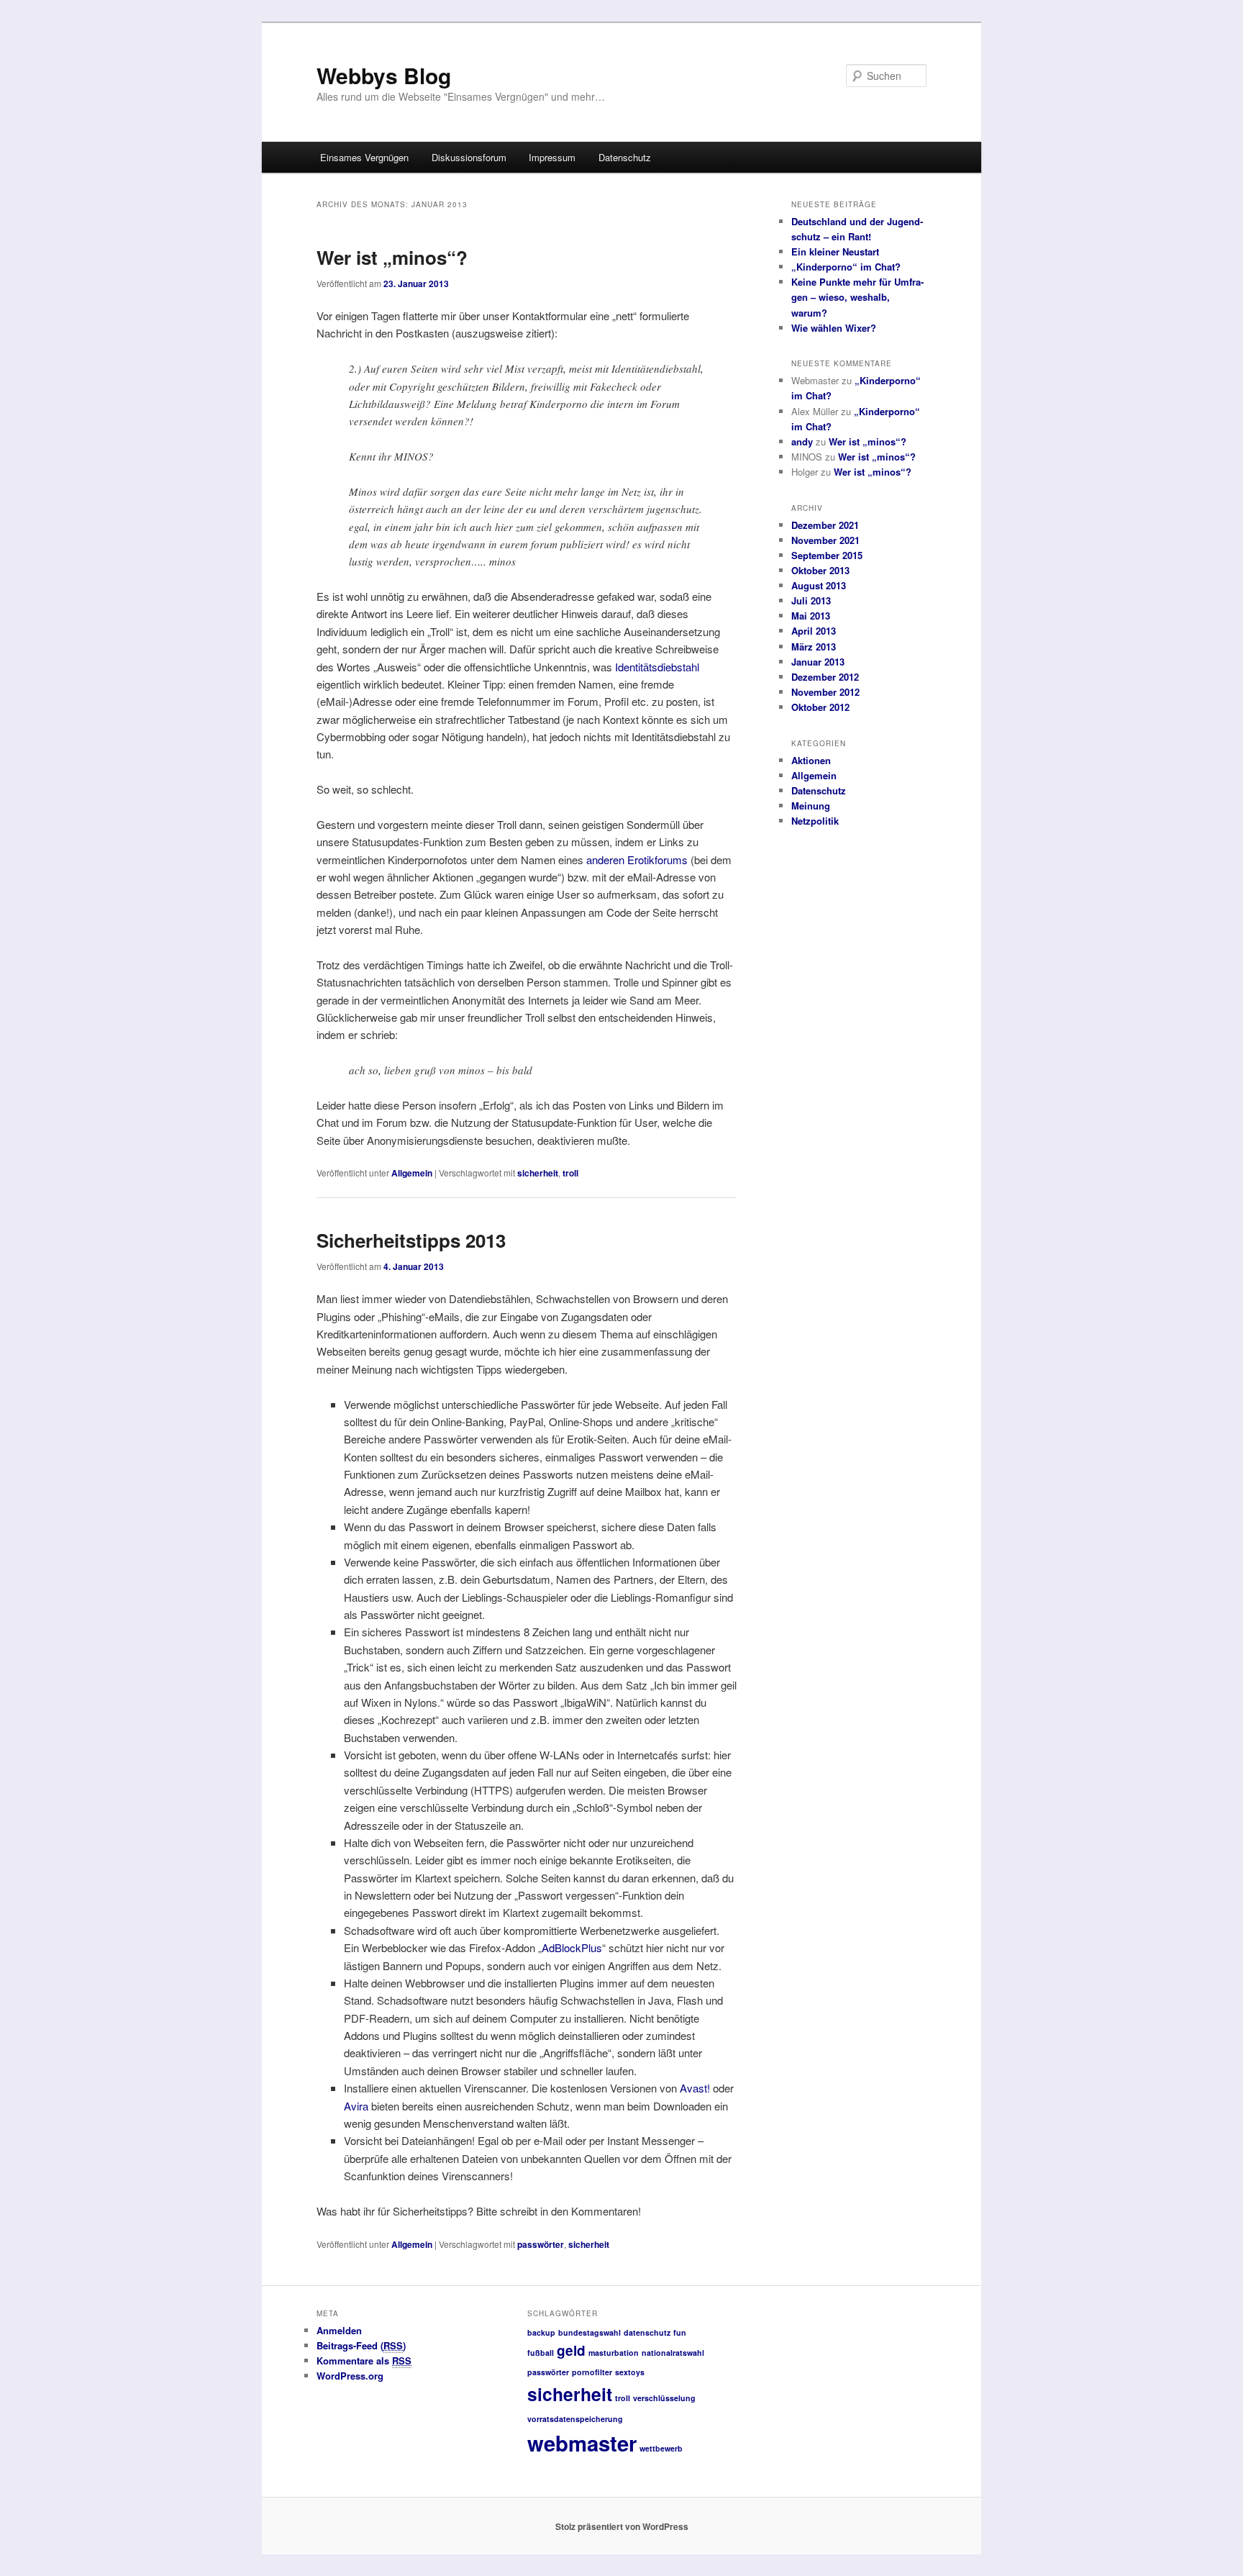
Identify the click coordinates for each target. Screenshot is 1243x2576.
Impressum (552, 157)
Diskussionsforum (469, 157)
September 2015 (827, 555)
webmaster (582, 2443)
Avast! (695, 2088)
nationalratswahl (673, 2353)
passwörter (541, 2244)
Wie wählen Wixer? (834, 328)
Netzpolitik (815, 821)
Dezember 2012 (825, 677)
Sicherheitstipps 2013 (411, 1240)
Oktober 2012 (820, 707)
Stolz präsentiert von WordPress (622, 2526)
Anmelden (339, 2330)
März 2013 (814, 647)
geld (571, 2350)
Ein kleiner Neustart (835, 251)
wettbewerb (661, 2448)
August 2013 (819, 585)
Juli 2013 (811, 600)
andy (802, 441)
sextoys (630, 2372)
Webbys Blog (384, 75)
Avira (356, 2106)
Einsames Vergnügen (364, 157)
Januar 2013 (818, 662)
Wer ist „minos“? (392, 257)
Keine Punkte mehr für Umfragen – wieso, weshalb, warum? (857, 297)
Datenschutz (625, 157)
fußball (541, 2353)
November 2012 (825, 692)
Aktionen (811, 760)
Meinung (811, 806)
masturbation (614, 2353)
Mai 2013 (811, 616)
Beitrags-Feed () (361, 2345)
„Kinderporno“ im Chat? (846, 267)
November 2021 (825, 540)
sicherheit (538, 1173)
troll (570, 1173)
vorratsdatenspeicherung (575, 2419)
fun (680, 2332)
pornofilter (592, 2372)
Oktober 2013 (820, 570)
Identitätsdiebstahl (657, 667)
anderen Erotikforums (637, 860)
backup (541, 2332)
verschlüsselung (664, 2398)
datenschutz (647, 2332)
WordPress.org (350, 2376)
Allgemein (412, 1173)
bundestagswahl (589, 2332)
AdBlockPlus (572, 1947)
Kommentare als (364, 2360)
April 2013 (814, 631)
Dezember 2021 (825, 525)
